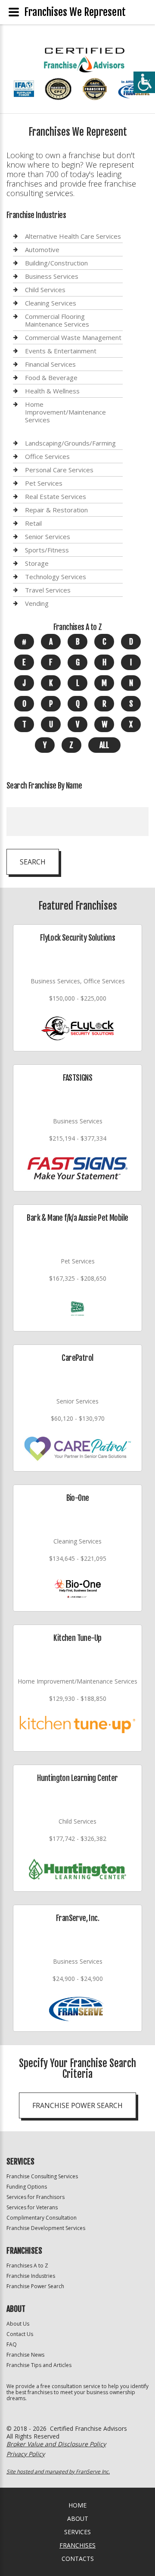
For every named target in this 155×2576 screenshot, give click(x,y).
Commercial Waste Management (73, 337)
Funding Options (27, 2187)
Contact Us (20, 2334)
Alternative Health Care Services (73, 236)
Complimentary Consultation (42, 2218)
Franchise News (25, 2355)
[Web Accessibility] (144, 82)
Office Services (47, 456)
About (78, 2518)
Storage (37, 563)
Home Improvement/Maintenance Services (65, 412)
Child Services (45, 290)
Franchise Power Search (77, 2105)
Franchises (77, 2545)
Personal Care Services (59, 470)
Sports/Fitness (47, 550)
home (77, 2505)
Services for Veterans (32, 2207)
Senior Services (48, 536)
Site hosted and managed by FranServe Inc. (58, 2472)
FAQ (12, 2344)
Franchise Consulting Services (42, 2176)
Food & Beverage (51, 377)
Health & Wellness (52, 391)
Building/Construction (56, 263)
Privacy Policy (26, 2454)
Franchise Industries (31, 2276)
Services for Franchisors (36, 2197)
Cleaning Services (51, 303)
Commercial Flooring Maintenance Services (57, 320)
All (104, 745)
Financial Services (50, 364)
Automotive (42, 249)
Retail (33, 523)
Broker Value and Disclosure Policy (56, 2444)
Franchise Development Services (46, 2228)
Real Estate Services (56, 496)
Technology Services (56, 577)
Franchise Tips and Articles (39, 2365)
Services (77, 2532)
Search (33, 862)
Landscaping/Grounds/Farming (70, 443)
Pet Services (44, 483)
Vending (37, 603)
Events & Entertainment (61, 351)
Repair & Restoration (56, 510)
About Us (18, 2324)
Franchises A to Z (27, 2266)
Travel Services (48, 590)
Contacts (78, 2559)
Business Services (52, 276)
